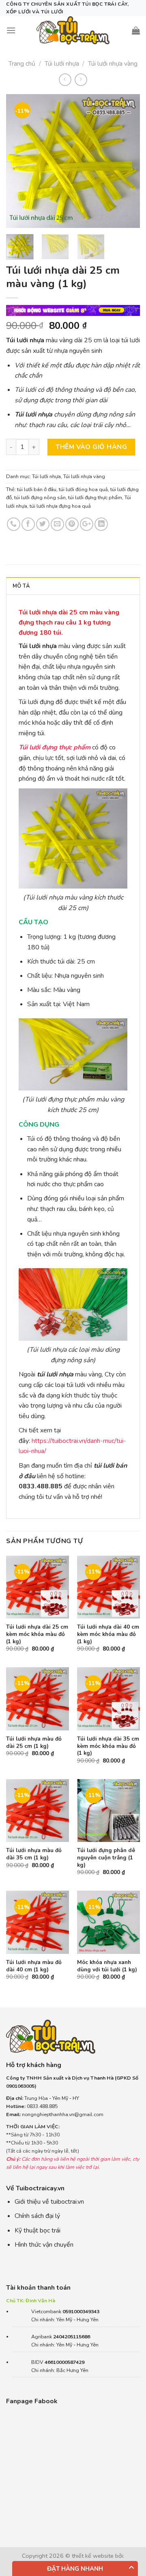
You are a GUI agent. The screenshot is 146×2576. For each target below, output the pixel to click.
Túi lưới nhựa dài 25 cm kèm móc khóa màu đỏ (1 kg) (37, 1634)
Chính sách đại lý (37, 2216)
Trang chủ (22, 64)
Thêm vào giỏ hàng (91, 447)
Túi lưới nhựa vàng (113, 64)
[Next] (127, 161)
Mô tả (21, 586)
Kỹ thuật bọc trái (38, 2230)
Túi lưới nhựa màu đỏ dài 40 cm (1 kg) (34, 1966)
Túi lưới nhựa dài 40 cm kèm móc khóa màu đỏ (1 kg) (108, 1634)
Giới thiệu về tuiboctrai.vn (49, 2202)
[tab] (73, 586)
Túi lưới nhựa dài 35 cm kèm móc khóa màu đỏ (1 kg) (108, 1746)
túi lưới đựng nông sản (40, 498)
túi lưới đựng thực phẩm (95, 498)
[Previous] (19, 161)
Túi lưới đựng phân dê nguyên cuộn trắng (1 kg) (106, 1858)
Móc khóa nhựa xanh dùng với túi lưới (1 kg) (107, 1966)
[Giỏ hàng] (136, 30)
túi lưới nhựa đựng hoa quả (60, 506)
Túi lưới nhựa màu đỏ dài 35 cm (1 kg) (34, 1854)
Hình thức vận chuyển (44, 2245)
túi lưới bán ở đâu (37, 489)
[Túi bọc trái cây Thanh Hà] (73, 30)
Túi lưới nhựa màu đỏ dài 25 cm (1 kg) (34, 1742)
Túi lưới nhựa (62, 64)
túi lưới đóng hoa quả (83, 489)
